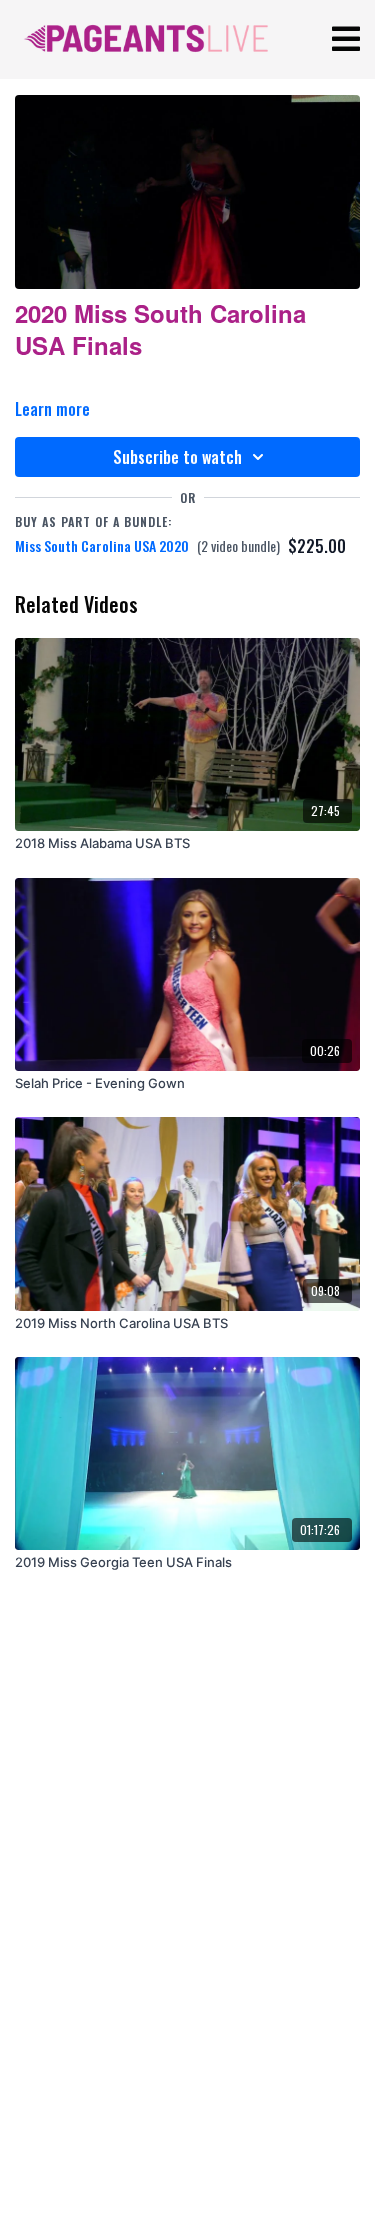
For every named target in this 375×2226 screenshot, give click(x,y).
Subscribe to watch (177, 457)
